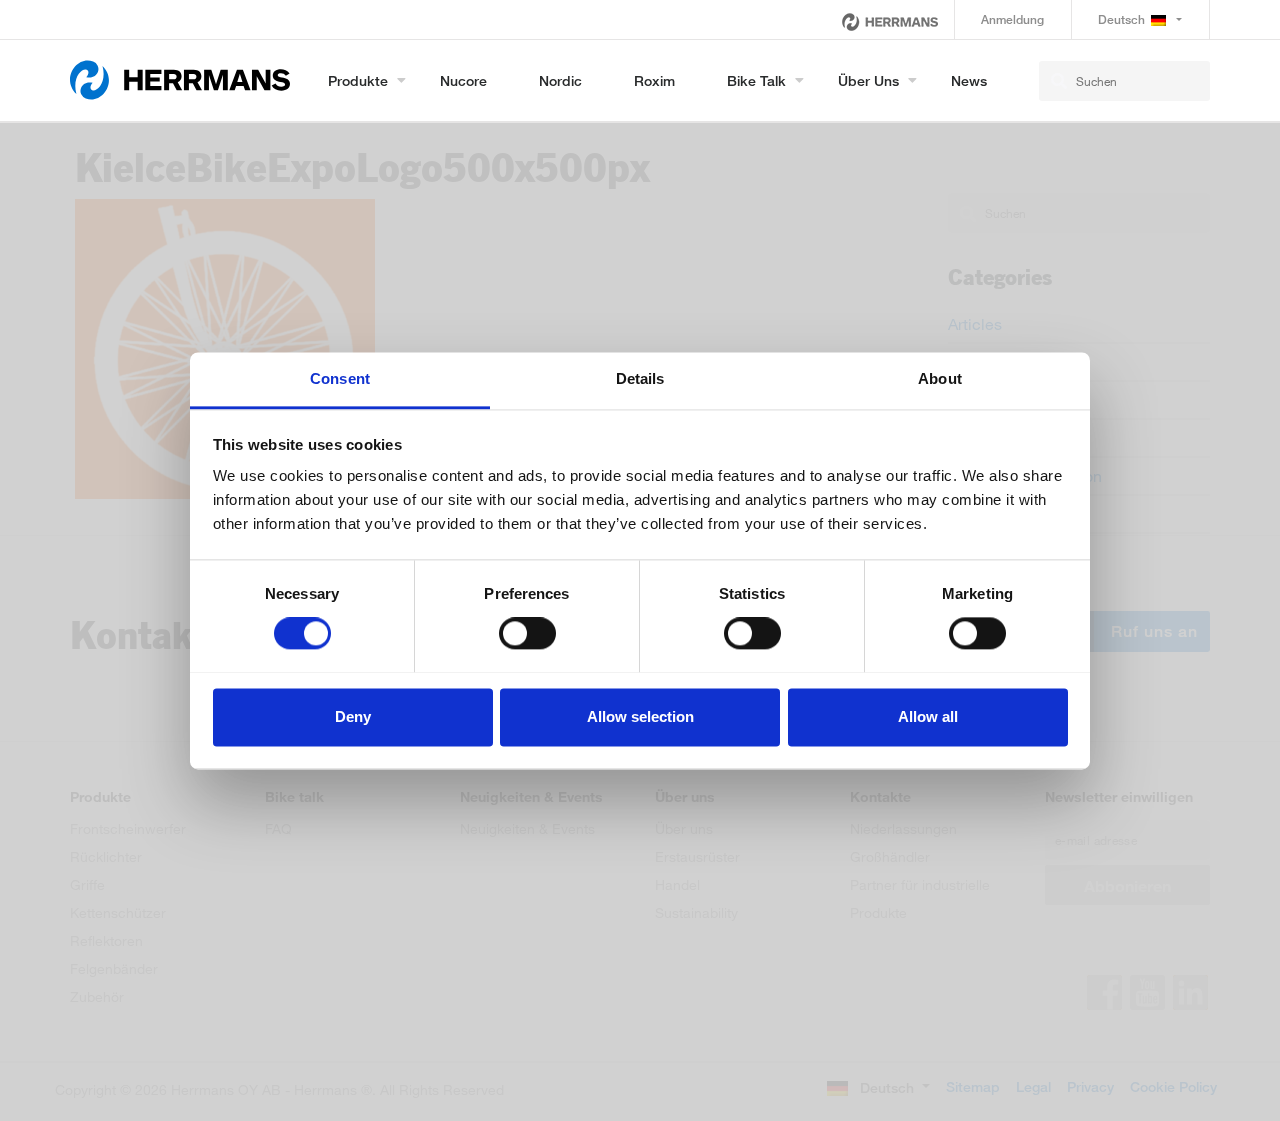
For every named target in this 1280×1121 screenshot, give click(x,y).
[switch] (527, 633)
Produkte (358, 80)
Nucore (463, 80)
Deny (353, 716)
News (969, 80)
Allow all (928, 716)
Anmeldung (1012, 19)
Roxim (654, 80)
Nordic (560, 80)
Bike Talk (756, 80)
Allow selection (640, 716)
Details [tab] (640, 378)
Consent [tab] (340, 378)
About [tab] (940, 378)
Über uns (868, 80)
